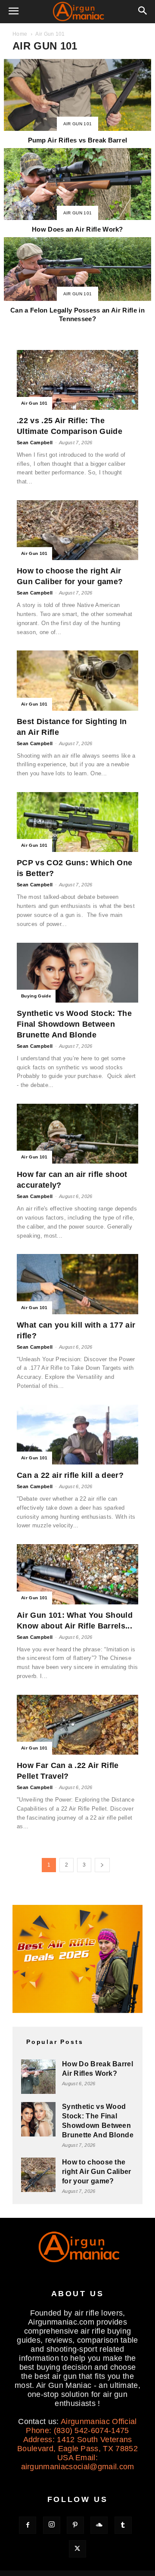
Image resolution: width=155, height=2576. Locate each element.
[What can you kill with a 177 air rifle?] (77, 1284)
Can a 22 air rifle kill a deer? (70, 1475)
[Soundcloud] (99, 2525)
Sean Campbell (35, 443)
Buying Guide (36, 996)
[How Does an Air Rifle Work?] (77, 192)
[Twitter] (77, 2549)
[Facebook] (28, 2525)
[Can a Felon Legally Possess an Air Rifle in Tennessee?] (77, 281)
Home (20, 34)
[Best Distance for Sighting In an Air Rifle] (77, 680)
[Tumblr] (123, 2525)
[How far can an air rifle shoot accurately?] (77, 1134)
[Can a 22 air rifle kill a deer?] (77, 1435)
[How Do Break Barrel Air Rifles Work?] (38, 2077)
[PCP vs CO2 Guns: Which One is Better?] (77, 822)
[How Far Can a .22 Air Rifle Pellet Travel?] (77, 1725)
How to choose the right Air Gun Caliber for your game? (97, 2172)
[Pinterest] (75, 2525)
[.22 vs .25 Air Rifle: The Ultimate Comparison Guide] (77, 380)
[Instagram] (52, 2525)
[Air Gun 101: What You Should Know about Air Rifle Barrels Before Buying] (77, 1574)
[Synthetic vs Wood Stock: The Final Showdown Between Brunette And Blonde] (77, 973)
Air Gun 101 (78, 124)
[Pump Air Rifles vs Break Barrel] (77, 103)
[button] (14, 12)
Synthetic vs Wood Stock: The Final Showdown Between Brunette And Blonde (74, 1024)
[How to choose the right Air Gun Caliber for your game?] (77, 530)
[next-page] (102, 1865)
